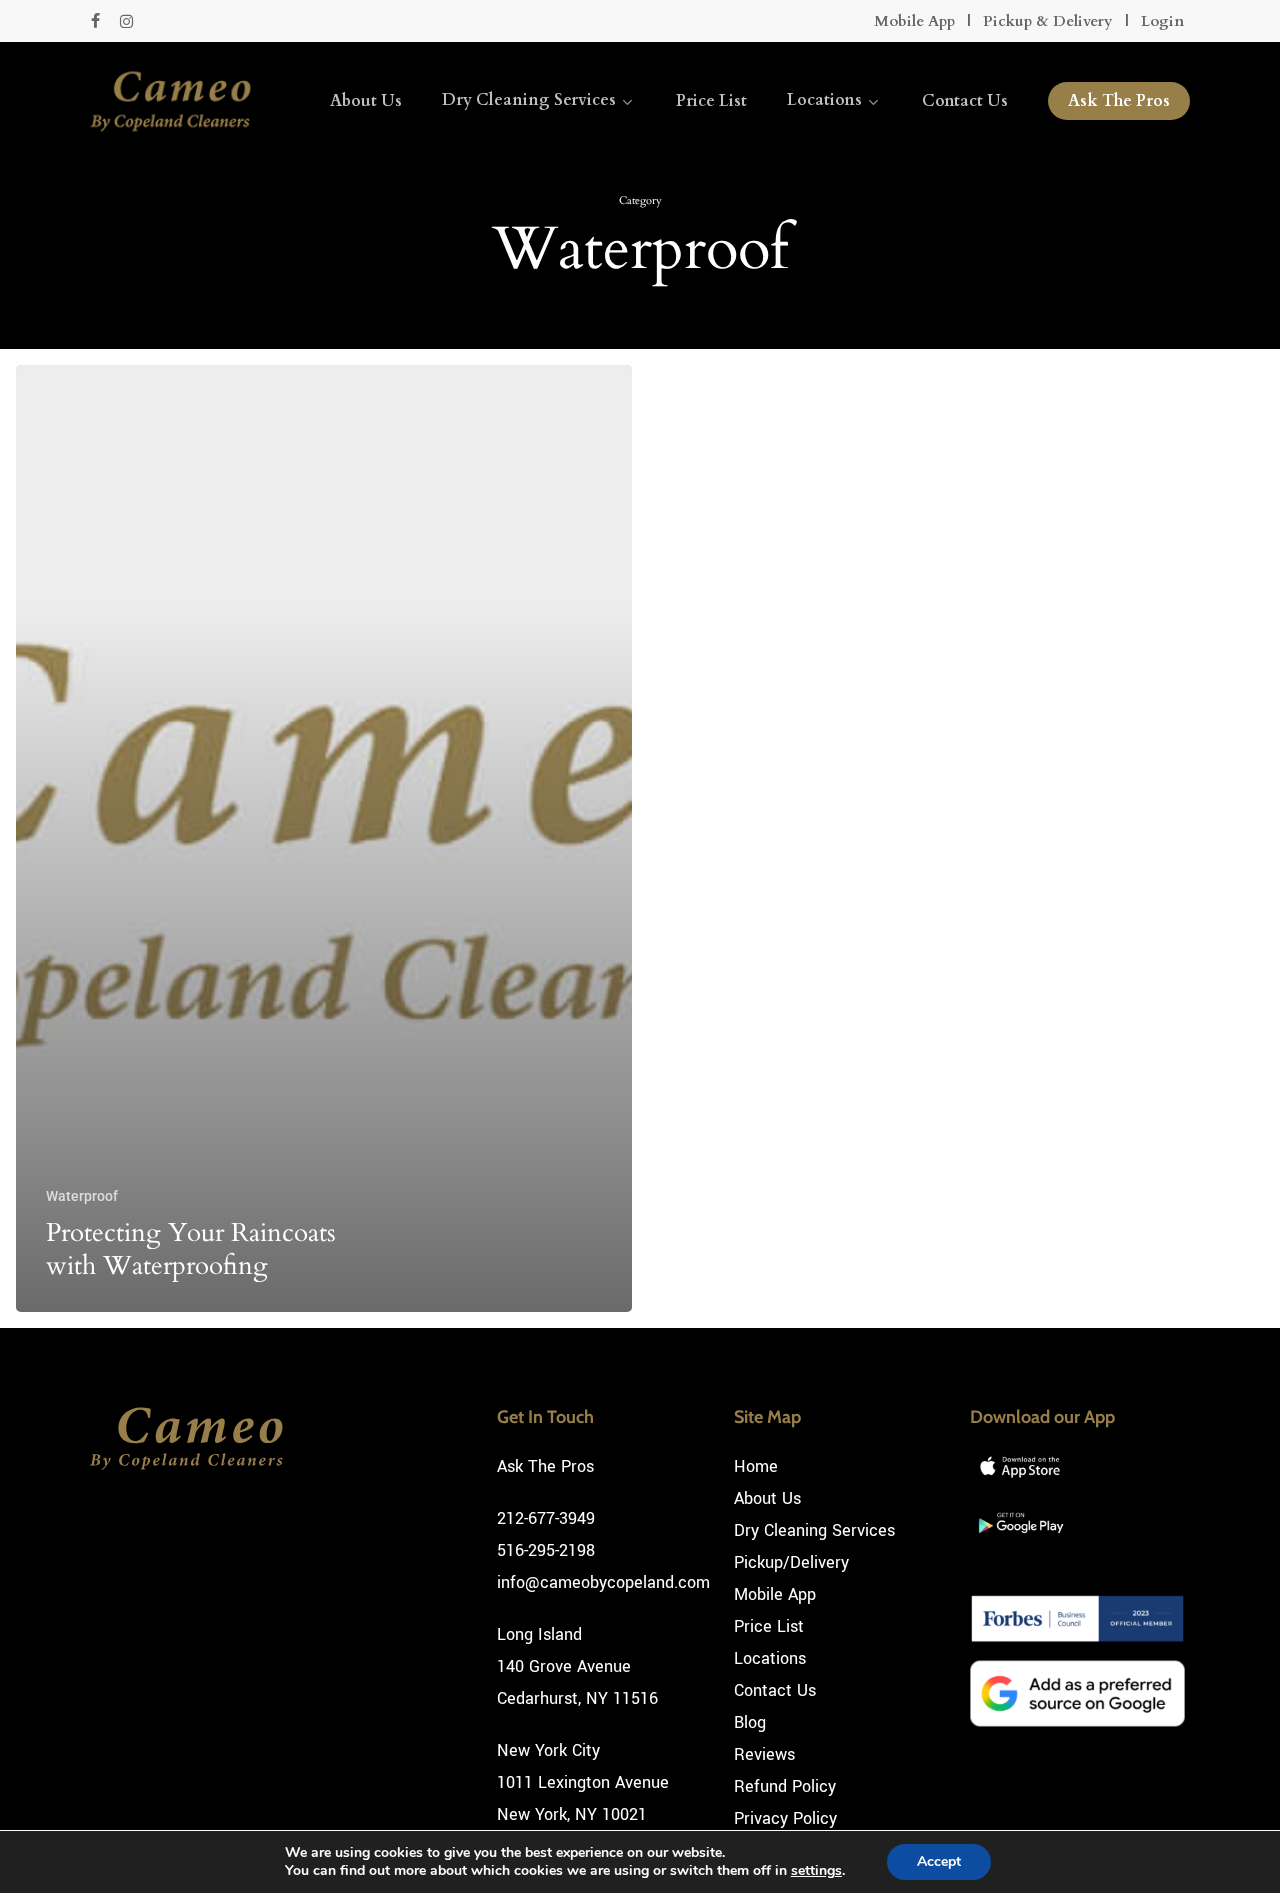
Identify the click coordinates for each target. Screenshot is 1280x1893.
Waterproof (82, 1196)
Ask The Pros (545, 1466)
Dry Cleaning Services (814, 1530)
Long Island (539, 1634)
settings (816, 1871)
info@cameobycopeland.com (603, 1582)
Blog (750, 1722)
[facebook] (95, 21)
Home (756, 1466)
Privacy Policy (785, 1818)
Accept (939, 1861)
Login (1162, 21)
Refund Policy (785, 1786)
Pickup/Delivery (791, 1562)
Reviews (764, 1754)
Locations (770, 1658)
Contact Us (775, 1690)
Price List (769, 1626)
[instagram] (126, 21)
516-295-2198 (546, 1550)
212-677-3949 (546, 1518)
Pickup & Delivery (1048, 21)
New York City (548, 1750)
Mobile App (914, 21)
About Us (767, 1498)
